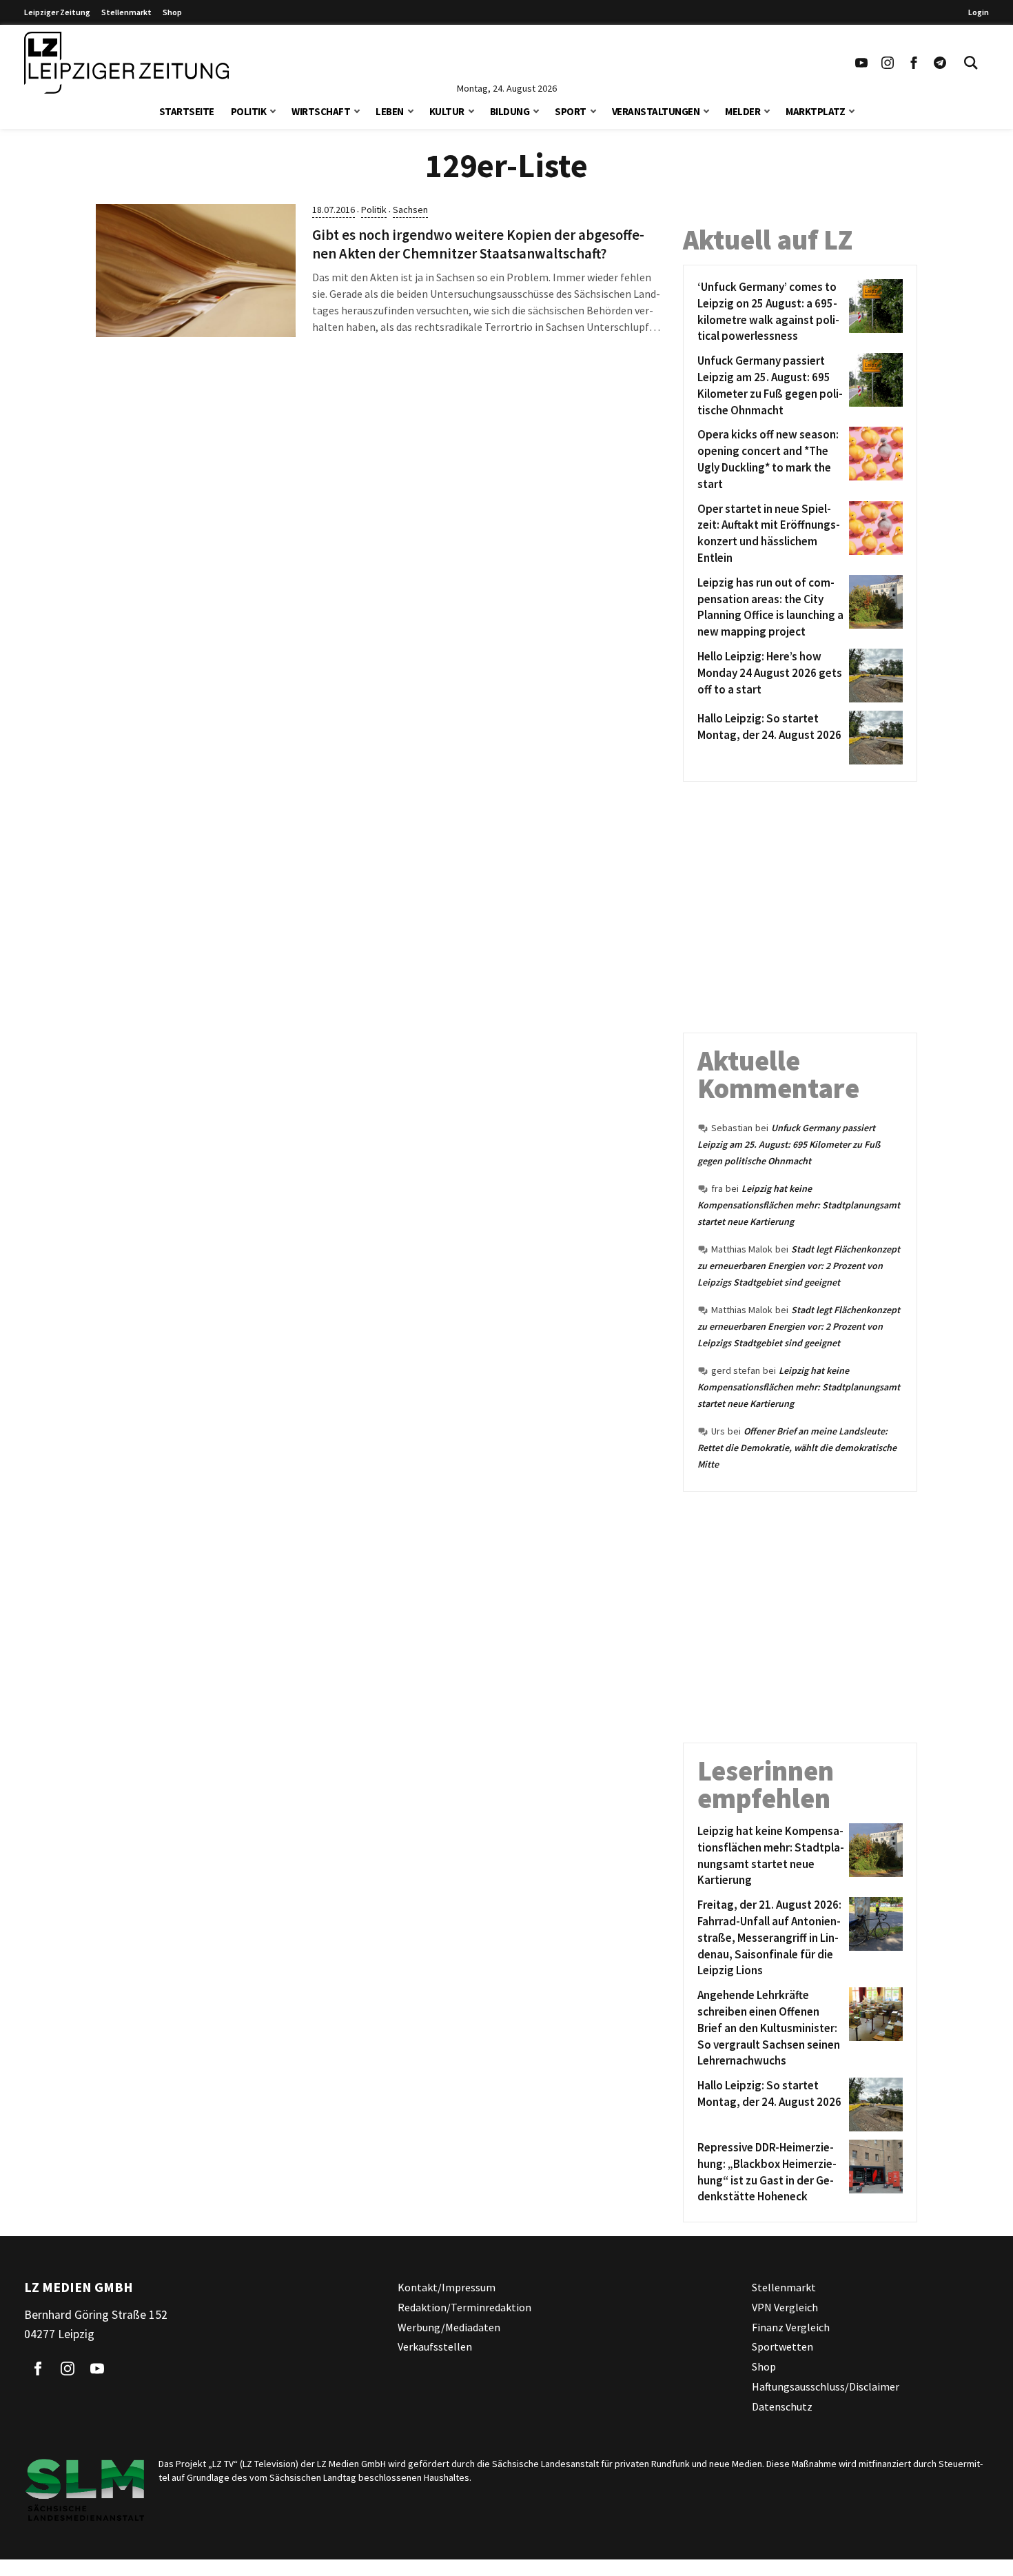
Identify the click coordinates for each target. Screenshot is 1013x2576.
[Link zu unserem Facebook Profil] (914, 63)
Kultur (447, 111)
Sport (571, 111)
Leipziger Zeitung (57, 12)
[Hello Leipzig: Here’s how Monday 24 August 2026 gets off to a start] (873, 676)
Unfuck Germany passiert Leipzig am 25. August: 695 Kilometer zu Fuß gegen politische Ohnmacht (789, 1144)
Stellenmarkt (126, 12)
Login (979, 12)
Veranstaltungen (656, 111)
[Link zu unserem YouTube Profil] (861, 63)
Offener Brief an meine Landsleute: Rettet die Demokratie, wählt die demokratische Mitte (797, 1448)
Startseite (187, 111)
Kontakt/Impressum (447, 2287)
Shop (172, 12)
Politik (249, 111)
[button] (273, 110)
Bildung (510, 111)
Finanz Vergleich (791, 2327)
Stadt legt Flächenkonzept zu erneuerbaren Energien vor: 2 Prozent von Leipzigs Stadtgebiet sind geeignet (799, 1266)
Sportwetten (782, 2347)
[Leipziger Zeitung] (126, 63)
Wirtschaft (321, 111)
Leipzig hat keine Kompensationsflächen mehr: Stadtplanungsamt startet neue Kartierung (799, 1205)
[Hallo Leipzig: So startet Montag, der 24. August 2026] (873, 738)
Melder (743, 111)
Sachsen (410, 210)
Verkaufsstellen (435, 2347)
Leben (390, 111)
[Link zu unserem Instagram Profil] (888, 63)
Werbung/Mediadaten (449, 2327)
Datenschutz (782, 2406)
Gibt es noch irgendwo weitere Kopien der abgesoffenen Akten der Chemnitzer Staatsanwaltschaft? (478, 244)
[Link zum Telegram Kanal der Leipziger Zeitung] (940, 63)
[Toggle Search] (971, 63)
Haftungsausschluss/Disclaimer (826, 2386)
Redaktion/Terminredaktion (464, 2307)
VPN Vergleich (785, 2307)
